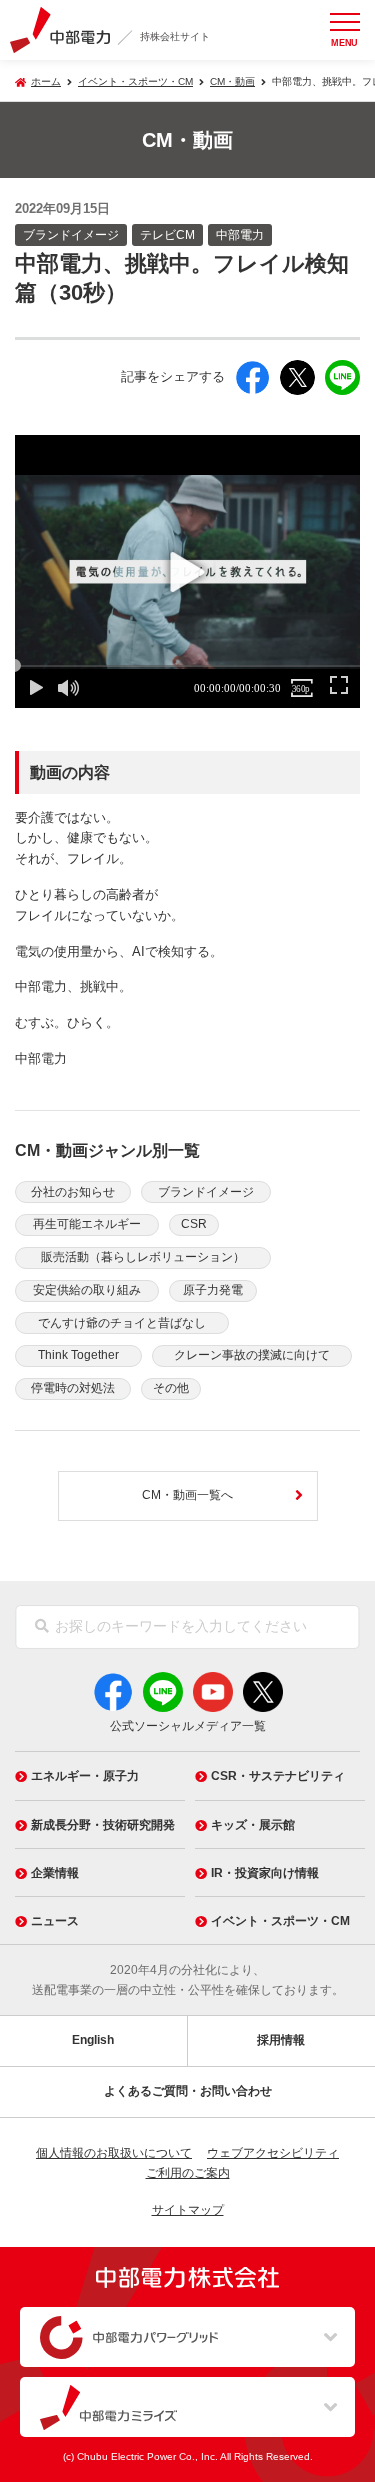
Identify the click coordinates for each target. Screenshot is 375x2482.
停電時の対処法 (73, 1388)
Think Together (78, 1355)
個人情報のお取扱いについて (114, 2153)
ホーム (46, 81)
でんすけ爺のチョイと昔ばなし (122, 1323)
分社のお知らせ (73, 1192)
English (93, 2040)
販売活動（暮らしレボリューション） (143, 1257)
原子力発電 (213, 1290)
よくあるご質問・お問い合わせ (188, 2091)
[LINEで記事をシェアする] (342, 377)
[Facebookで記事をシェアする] (252, 377)
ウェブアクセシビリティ (273, 2153)
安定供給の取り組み (87, 1290)
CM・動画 (232, 81)
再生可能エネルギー (87, 1224)
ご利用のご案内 (188, 2173)
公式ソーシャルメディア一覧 (188, 1726)
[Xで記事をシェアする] (297, 377)
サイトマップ (188, 2210)
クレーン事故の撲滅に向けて (252, 1355)
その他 (171, 1388)
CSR (194, 1224)
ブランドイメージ (206, 1192)
